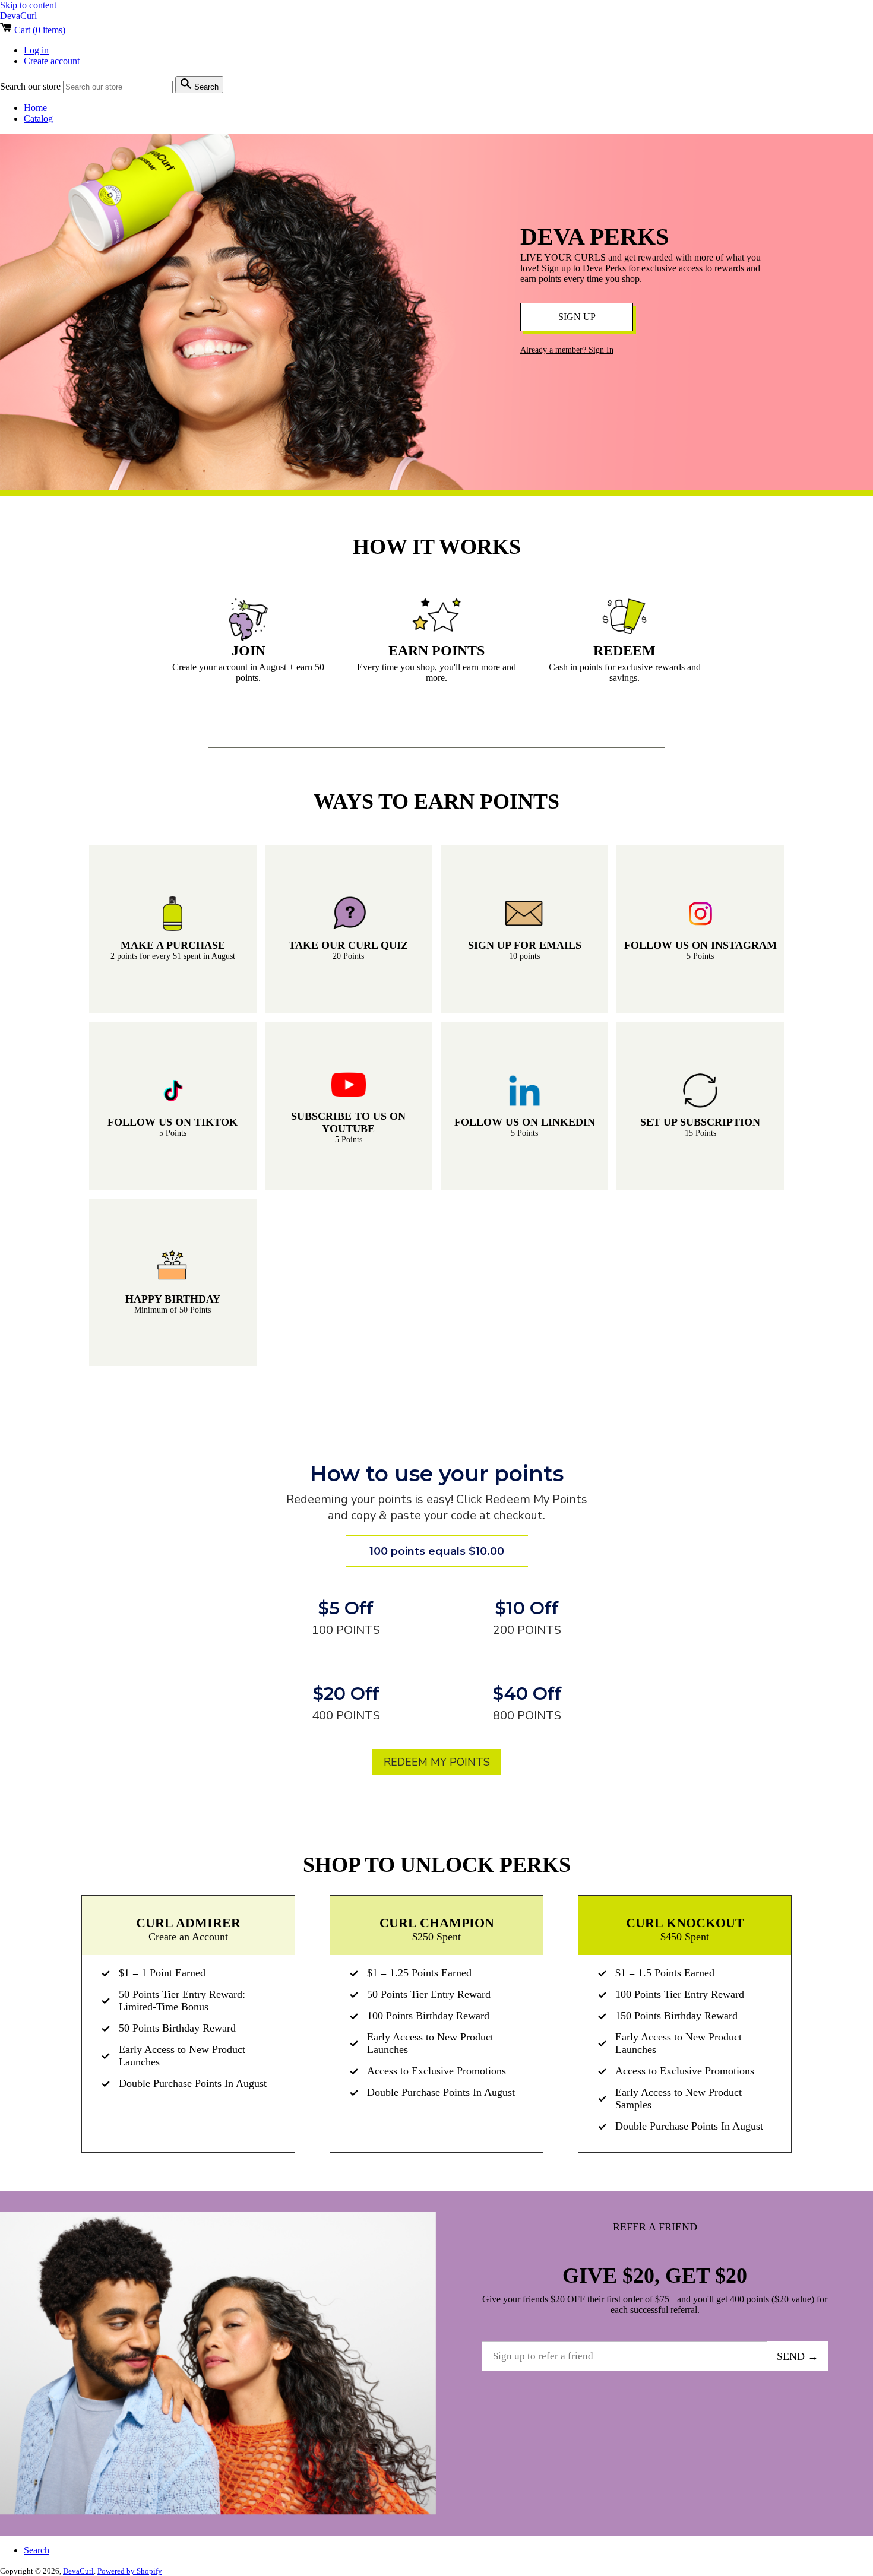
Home (35, 108)
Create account (52, 61)
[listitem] (173, 929)
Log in (36, 50)
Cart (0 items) (39, 30)
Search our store (31, 86)
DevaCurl (18, 16)
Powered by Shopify (130, 2571)
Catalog (38, 118)
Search (37, 2550)
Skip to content (28, 5)
